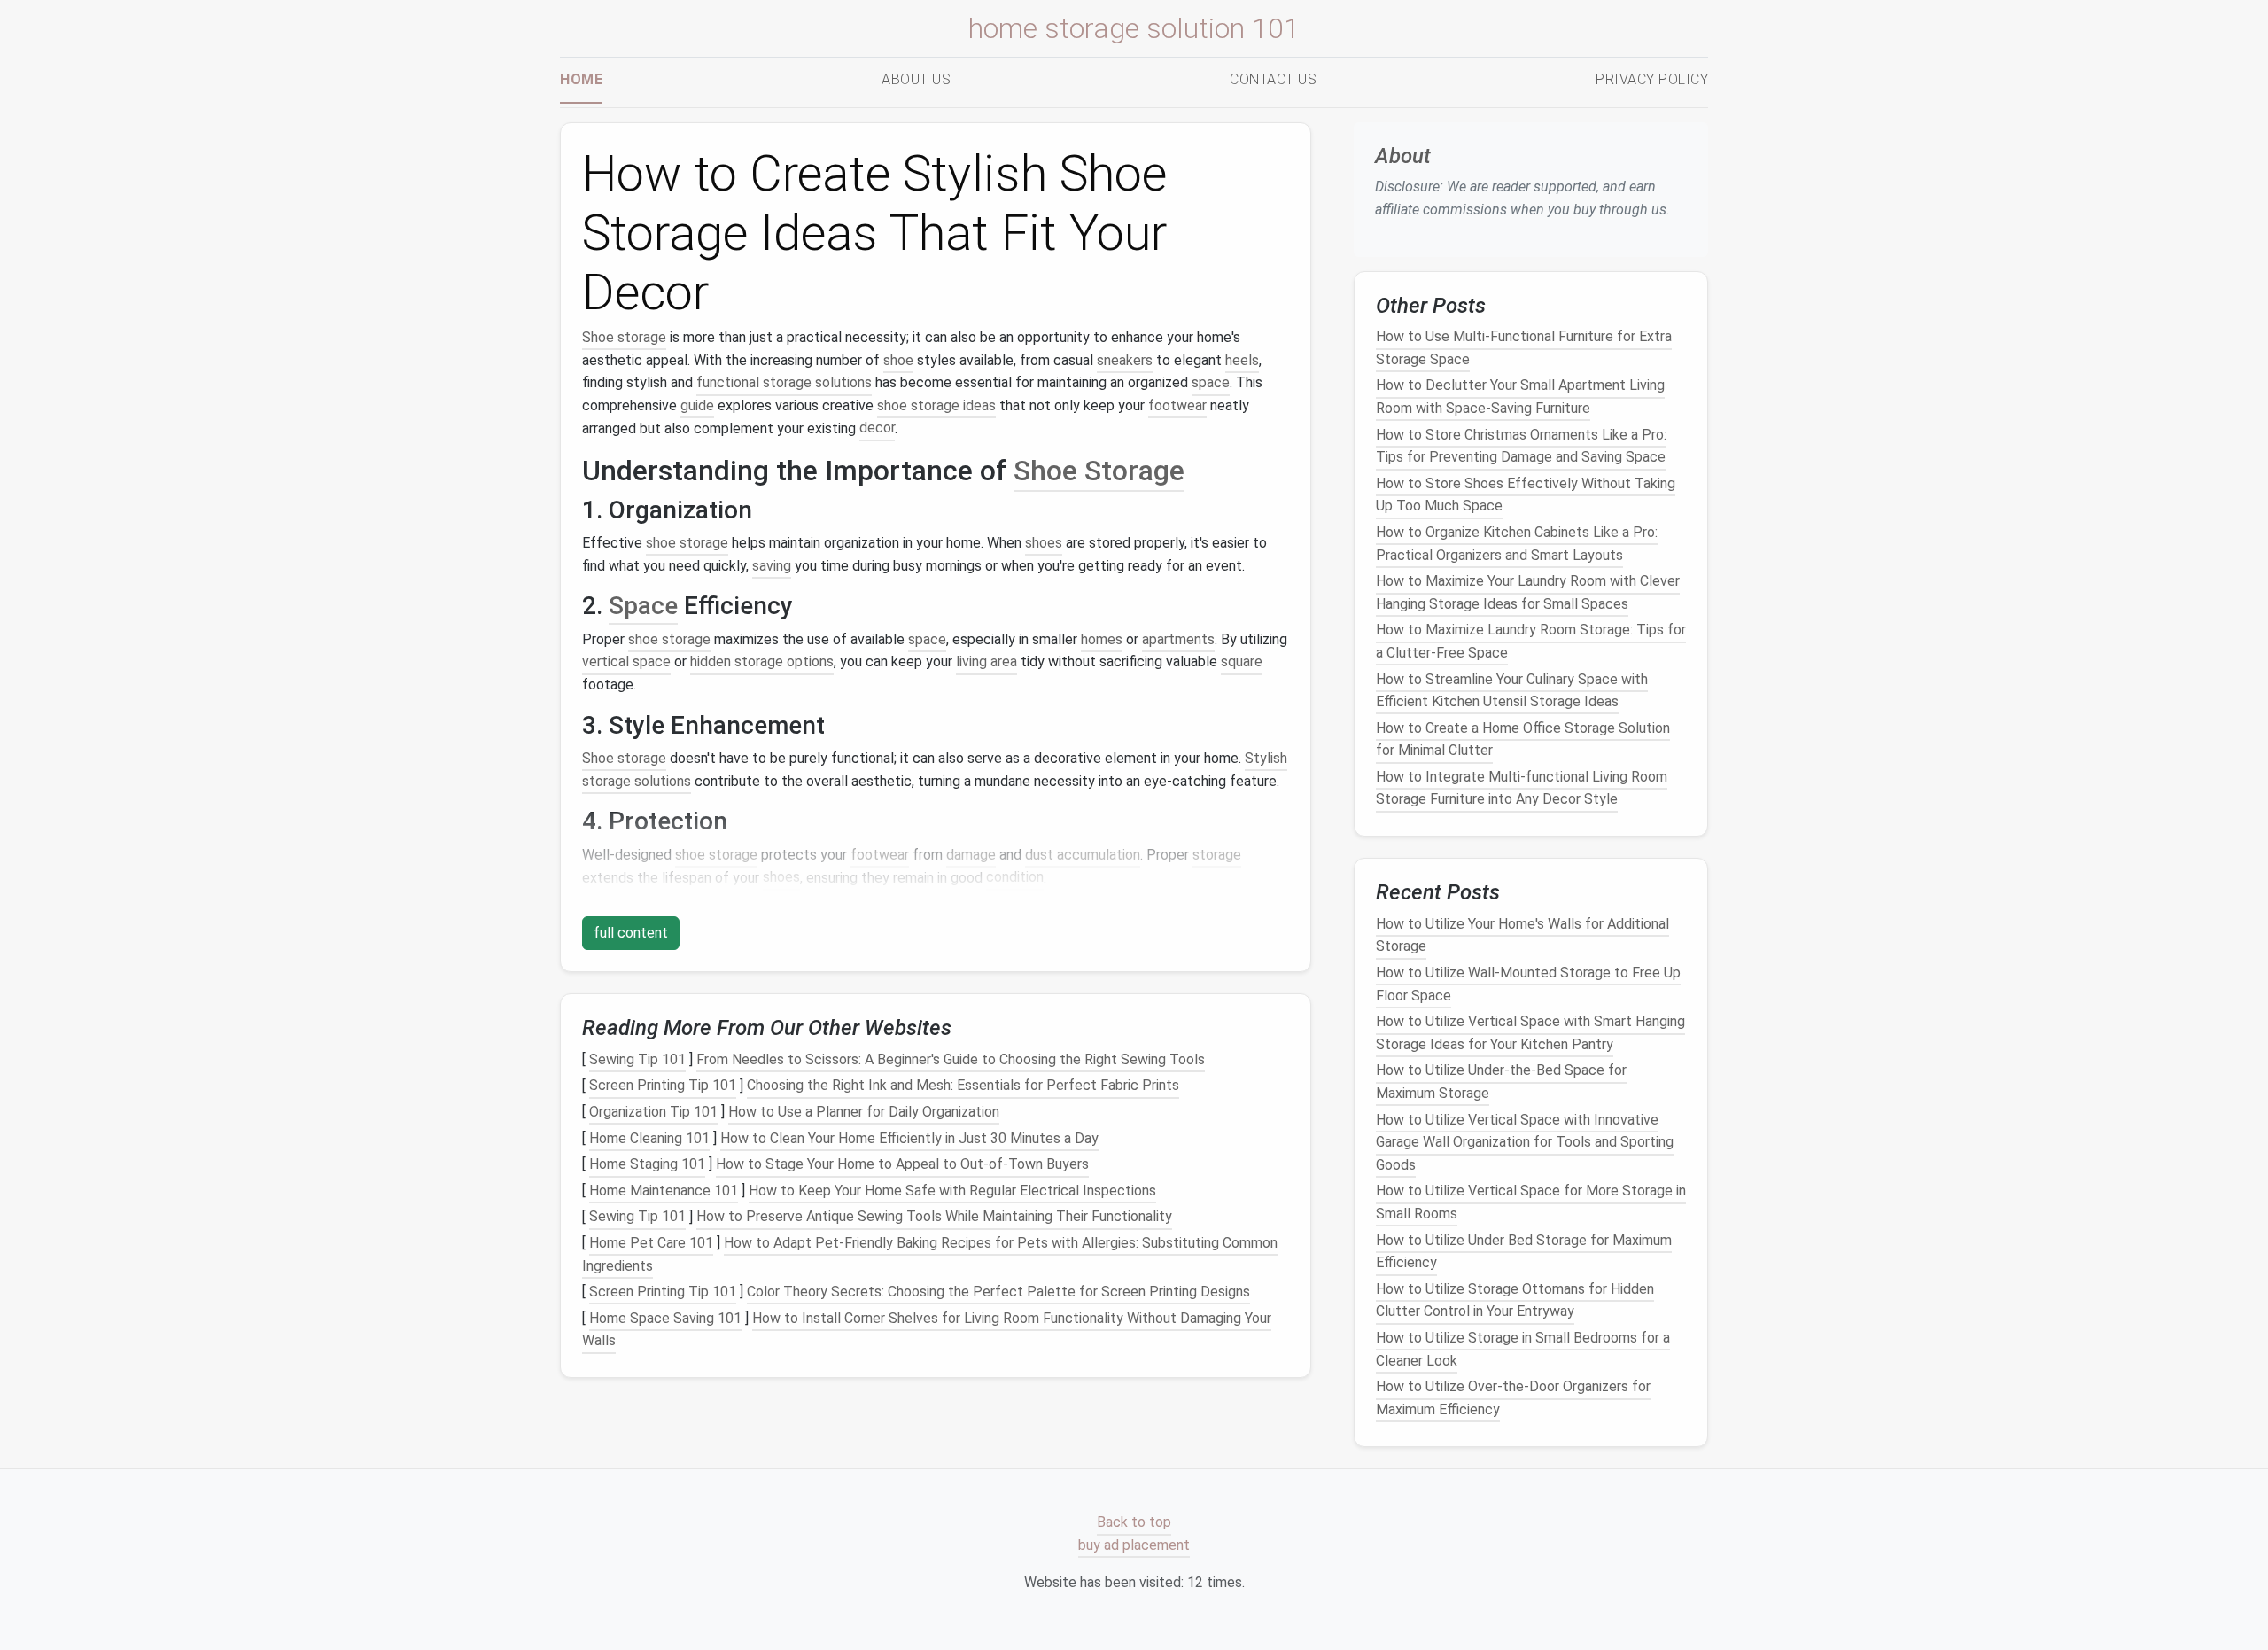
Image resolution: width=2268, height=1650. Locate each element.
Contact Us (1273, 79)
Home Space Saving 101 (665, 1318)
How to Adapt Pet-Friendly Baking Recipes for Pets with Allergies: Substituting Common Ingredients (930, 1254)
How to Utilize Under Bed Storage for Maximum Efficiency (1524, 1252)
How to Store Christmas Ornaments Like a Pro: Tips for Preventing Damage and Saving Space (1521, 446)
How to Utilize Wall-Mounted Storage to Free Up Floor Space (1528, 984)
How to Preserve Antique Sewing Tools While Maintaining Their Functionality (934, 1217)
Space (643, 606)
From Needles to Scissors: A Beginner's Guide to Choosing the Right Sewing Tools (951, 1059)
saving (772, 566)
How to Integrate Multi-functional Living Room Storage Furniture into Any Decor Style (1522, 788)
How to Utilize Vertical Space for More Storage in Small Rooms (1531, 1203)
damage (971, 855)
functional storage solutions (784, 382)
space (1211, 382)
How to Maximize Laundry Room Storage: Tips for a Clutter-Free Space (1531, 642)
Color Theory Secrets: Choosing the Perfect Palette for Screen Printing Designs (998, 1292)
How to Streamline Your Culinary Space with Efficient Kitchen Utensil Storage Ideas (1512, 691)
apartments (1178, 639)
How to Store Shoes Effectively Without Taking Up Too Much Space (1526, 495)
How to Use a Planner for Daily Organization (864, 1112)
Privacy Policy (1652, 79)
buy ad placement (1134, 1545)
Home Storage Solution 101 (1134, 28)
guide (697, 405)
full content (631, 933)
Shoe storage (624, 337)
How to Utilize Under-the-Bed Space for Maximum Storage (1501, 1082)
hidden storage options (762, 662)
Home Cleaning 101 (649, 1138)
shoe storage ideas (936, 405)
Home (581, 79)
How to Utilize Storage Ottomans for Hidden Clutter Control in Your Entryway (1515, 1300)
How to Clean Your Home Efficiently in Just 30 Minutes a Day (909, 1138)
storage (1217, 855)
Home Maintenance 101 (664, 1191)
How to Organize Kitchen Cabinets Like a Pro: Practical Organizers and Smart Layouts (1517, 544)
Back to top (1134, 1523)
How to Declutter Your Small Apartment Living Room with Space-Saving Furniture (1520, 397)
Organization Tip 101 (653, 1112)
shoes (1044, 543)
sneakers (1125, 360)
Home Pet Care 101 (651, 1243)
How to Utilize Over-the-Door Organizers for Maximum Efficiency (1513, 1398)
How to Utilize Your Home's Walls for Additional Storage (1522, 935)
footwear (1177, 405)
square (1242, 662)
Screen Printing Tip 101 (663, 1086)
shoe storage (687, 543)
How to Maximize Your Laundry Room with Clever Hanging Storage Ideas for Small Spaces (1528, 592)
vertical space (626, 662)
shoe (898, 360)
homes (1102, 639)
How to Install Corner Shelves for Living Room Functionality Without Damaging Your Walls (927, 1330)
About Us (916, 79)
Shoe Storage (1099, 471)
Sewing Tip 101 (637, 1059)
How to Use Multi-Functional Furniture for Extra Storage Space (1524, 348)
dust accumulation (1083, 855)
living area (986, 662)
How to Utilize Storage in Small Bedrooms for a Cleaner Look (1523, 1349)
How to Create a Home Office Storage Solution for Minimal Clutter (1523, 739)
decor (877, 428)
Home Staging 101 (647, 1164)
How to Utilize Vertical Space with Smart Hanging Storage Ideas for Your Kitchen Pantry (1530, 1033)
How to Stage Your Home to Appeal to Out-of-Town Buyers (902, 1164)
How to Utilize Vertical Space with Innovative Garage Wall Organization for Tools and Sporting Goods (1525, 1142)
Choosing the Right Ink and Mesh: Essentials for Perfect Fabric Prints (963, 1086)
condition (1015, 878)
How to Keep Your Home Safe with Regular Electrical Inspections (952, 1191)
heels (1242, 360)
